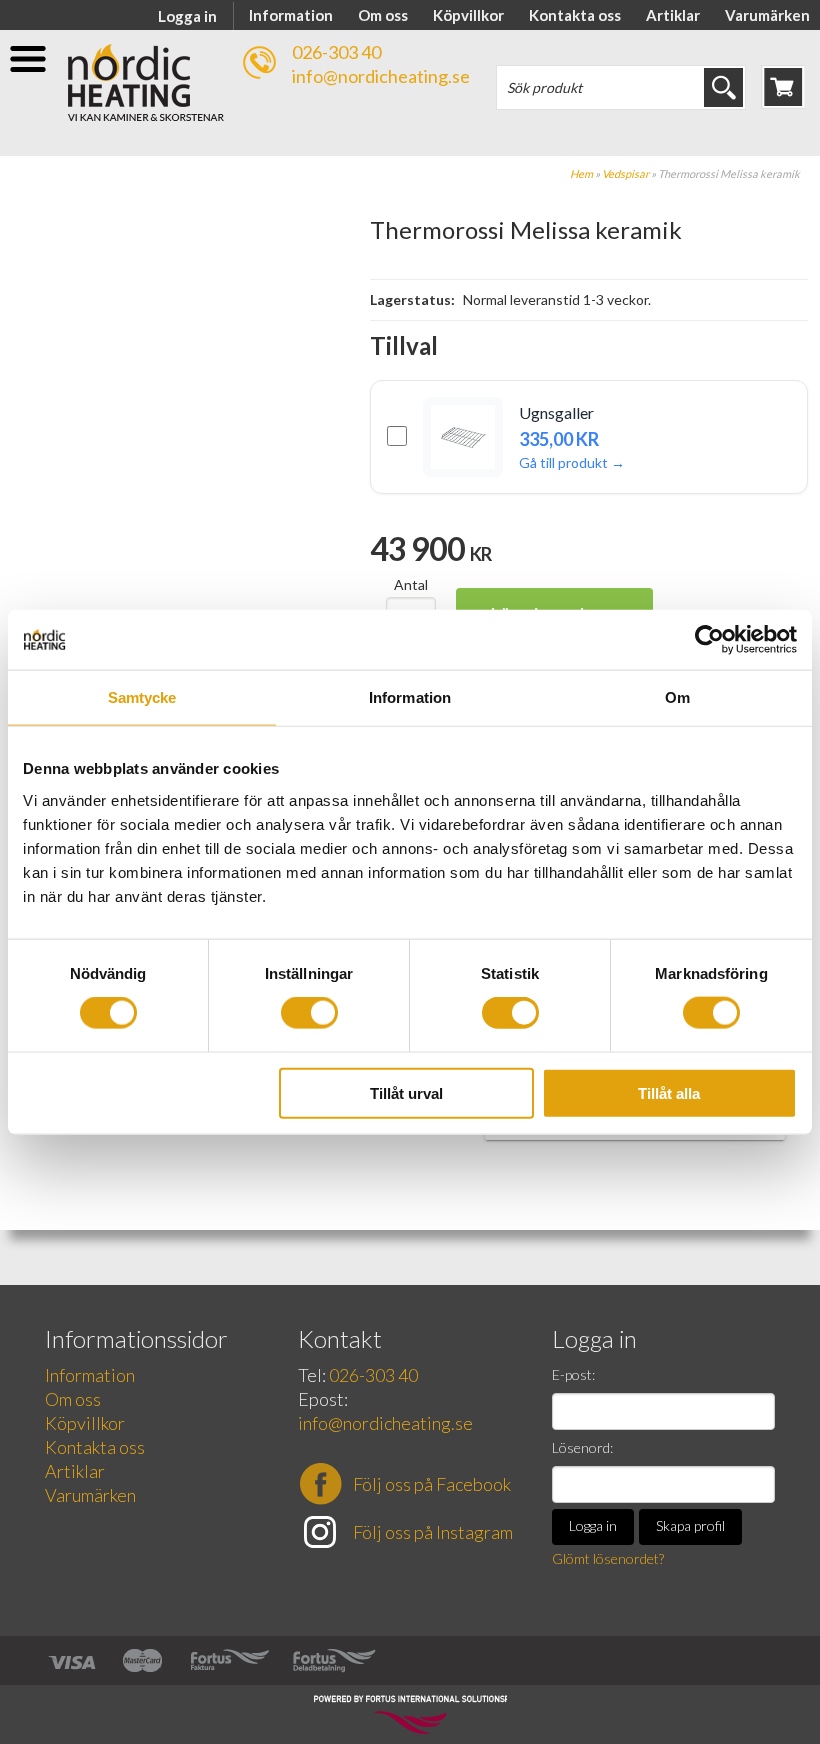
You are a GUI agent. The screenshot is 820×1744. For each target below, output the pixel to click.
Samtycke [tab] (142, 697)
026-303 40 (336, 52)
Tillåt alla (669, 1092)
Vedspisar (625, 173)
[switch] (309, 1013)
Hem (581, 173)
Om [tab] (677, 697)
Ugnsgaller (556, 412)
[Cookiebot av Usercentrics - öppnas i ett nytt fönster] (709, 640)
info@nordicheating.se (381, 76)
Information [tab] (410, 697)
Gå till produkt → (572, 462)
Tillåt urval (406, 1092)
